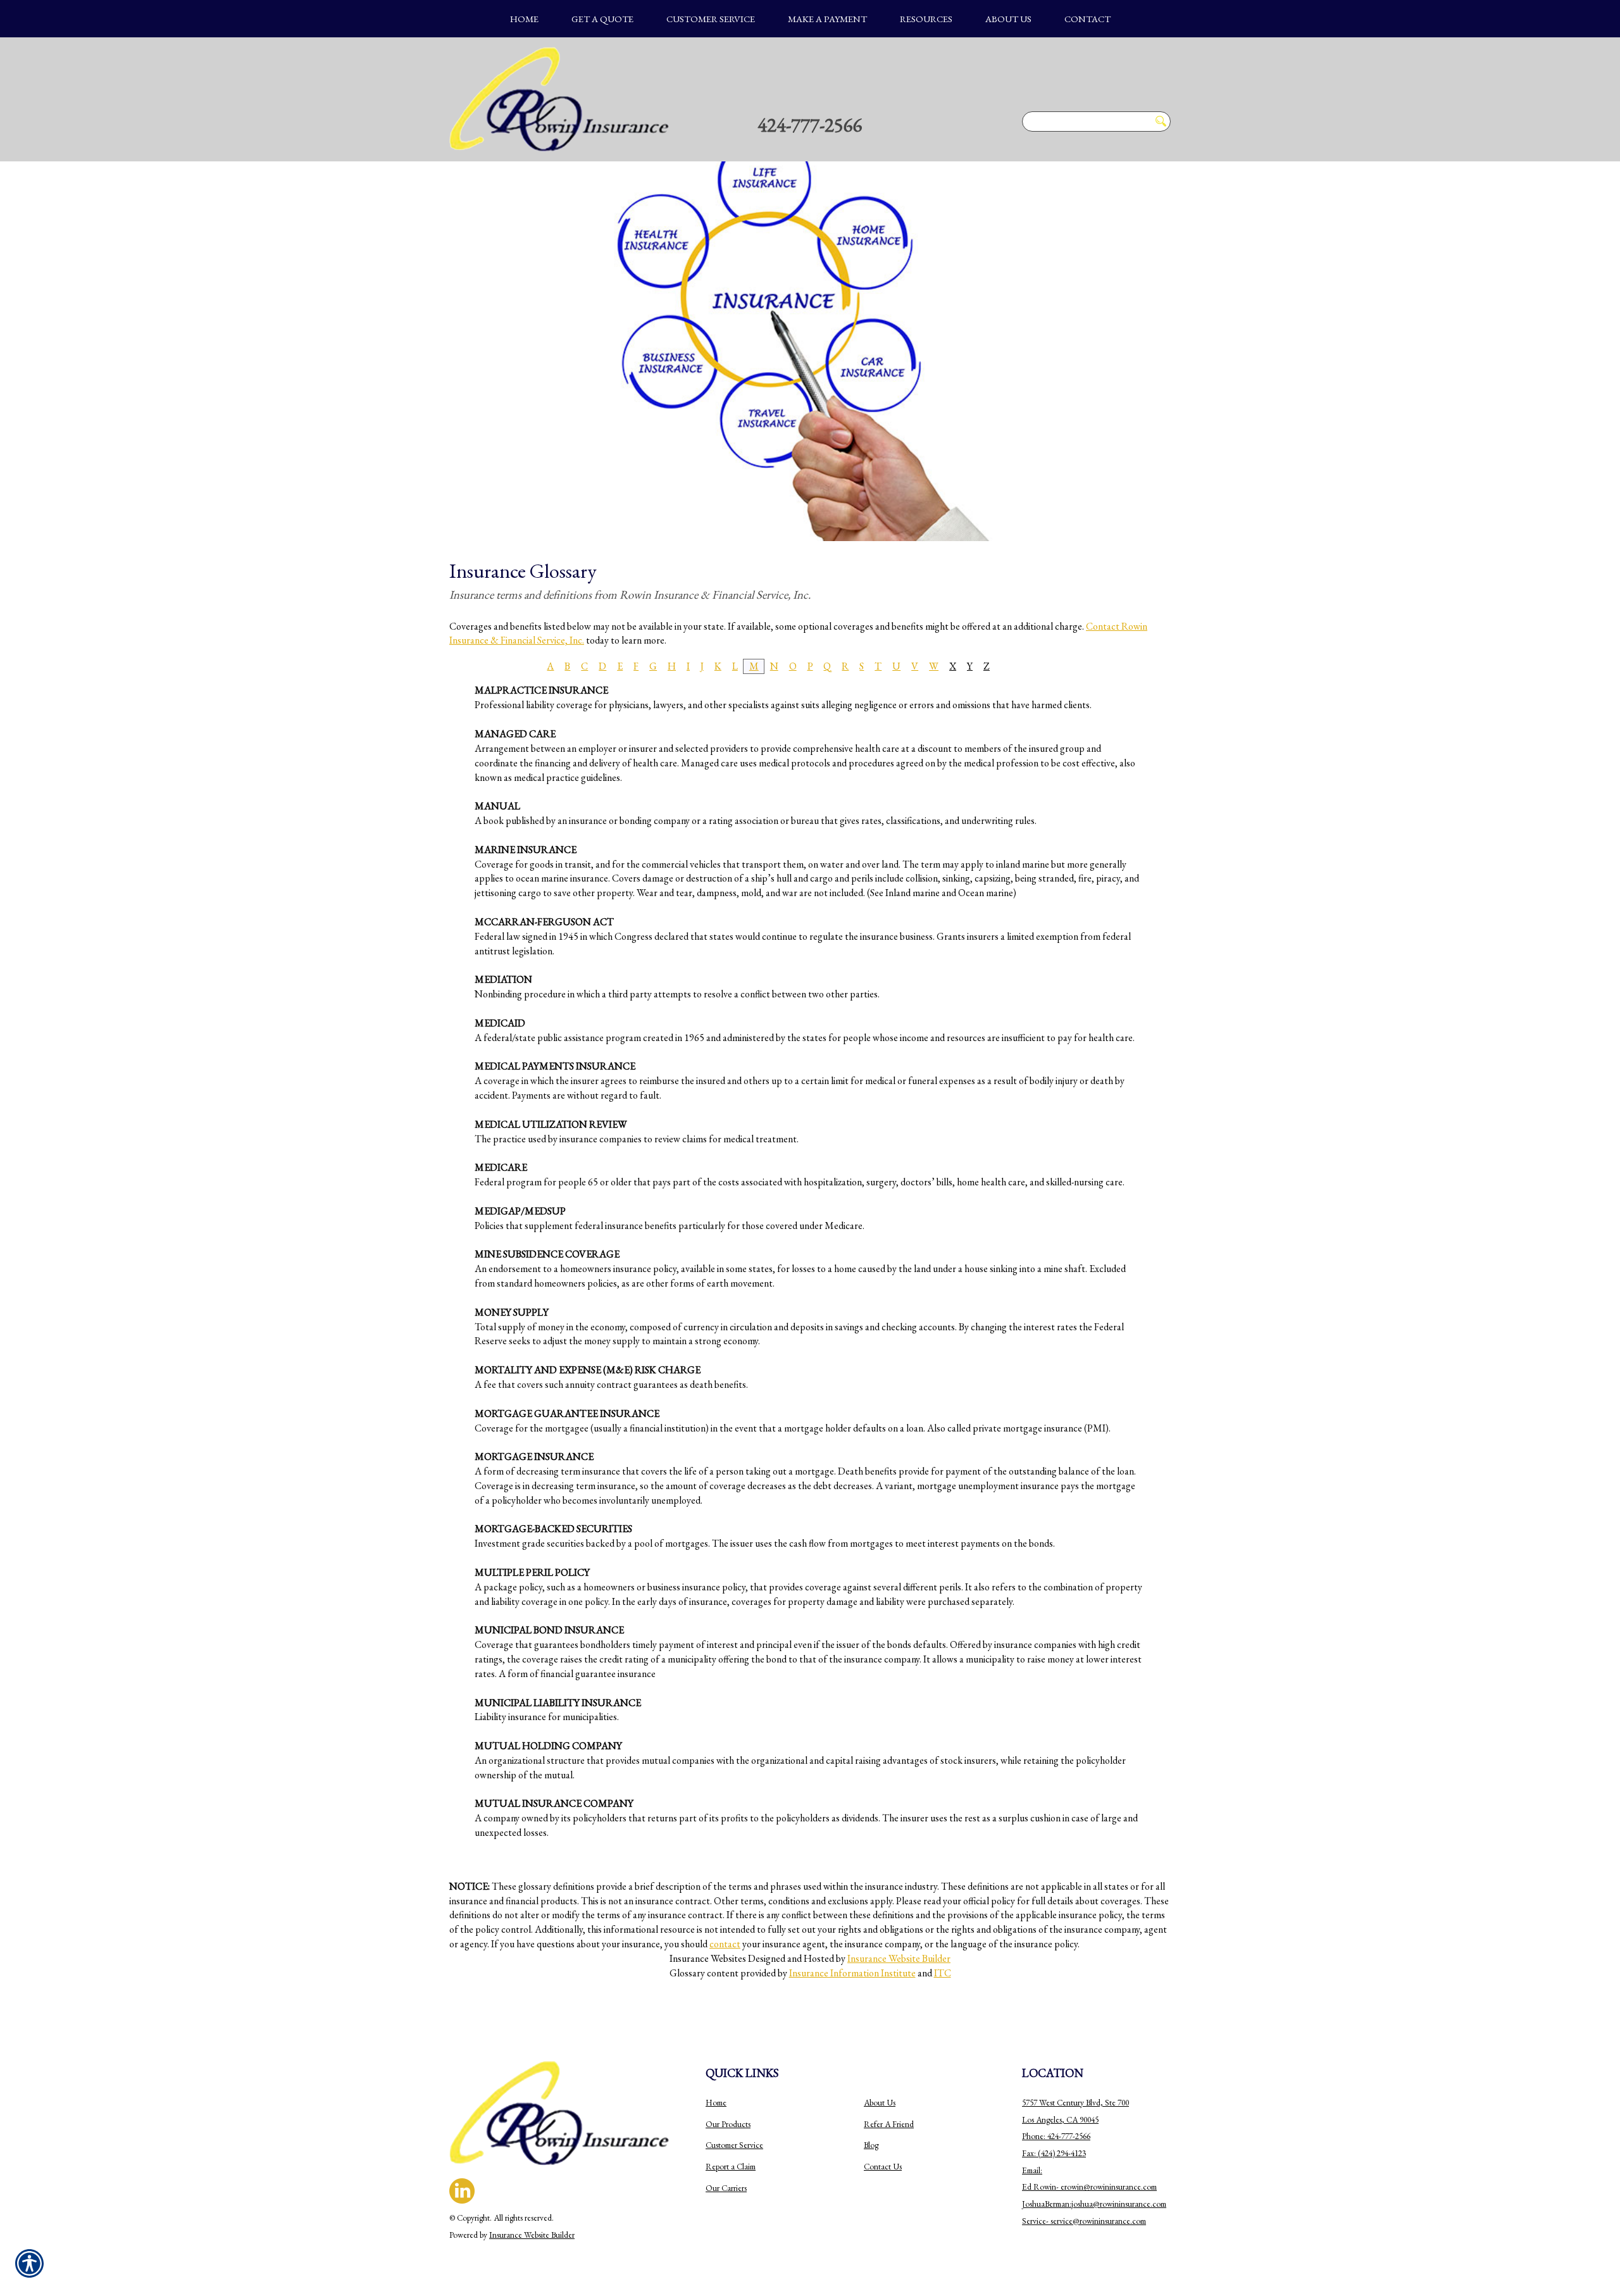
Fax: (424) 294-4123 (1054, 2153)
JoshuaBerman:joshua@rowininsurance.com (1094, 2204)
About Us (880, 2103)
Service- (1036, 2221)
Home (716, 2103)
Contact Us (883, 2167)
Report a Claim (731, 2167)
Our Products (728, 2124)
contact (725, 1944)
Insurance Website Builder (899, 1958)
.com (1149, 2187)
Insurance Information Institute (852, 1973)
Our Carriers (726, 2188)
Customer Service (734, 2145)
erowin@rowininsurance (1101, 2187)
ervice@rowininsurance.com (1100, 2221)
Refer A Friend (889, 2124)
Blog (871, 2145)
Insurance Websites (708, 1958)
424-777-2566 (810, 125)
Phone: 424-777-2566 (1056, 2136)
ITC (943, 1973)
